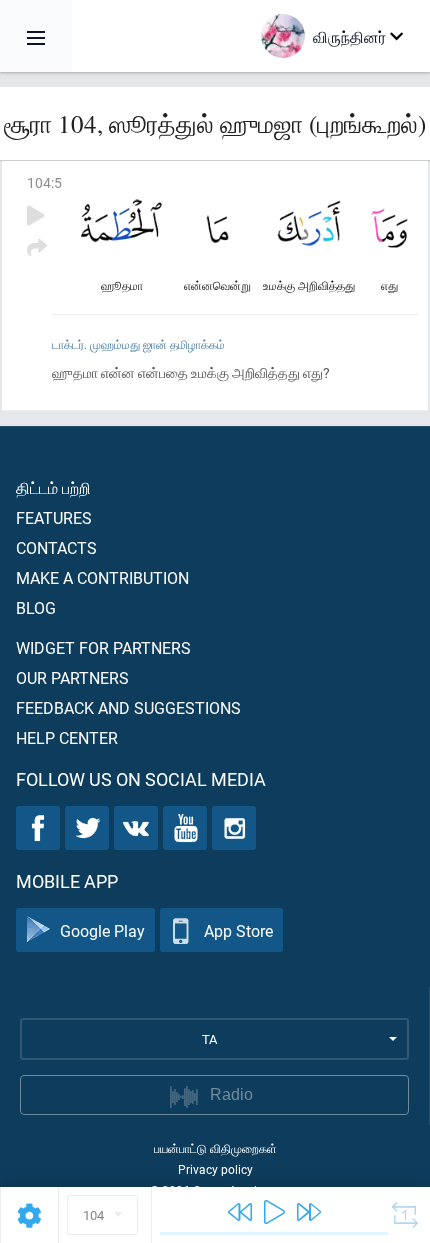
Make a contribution (102, 577)
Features (54, 517)
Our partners (72, 677)
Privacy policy (215, 1169)
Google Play (102, 930)
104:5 (44, 182)
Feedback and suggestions (128, 707)
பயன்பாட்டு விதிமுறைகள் (215, 1148)
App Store (238, 930)
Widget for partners (103, 647)
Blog (36, 607)
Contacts (56, 547)
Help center (67, 737)
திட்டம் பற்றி (53, 487)
